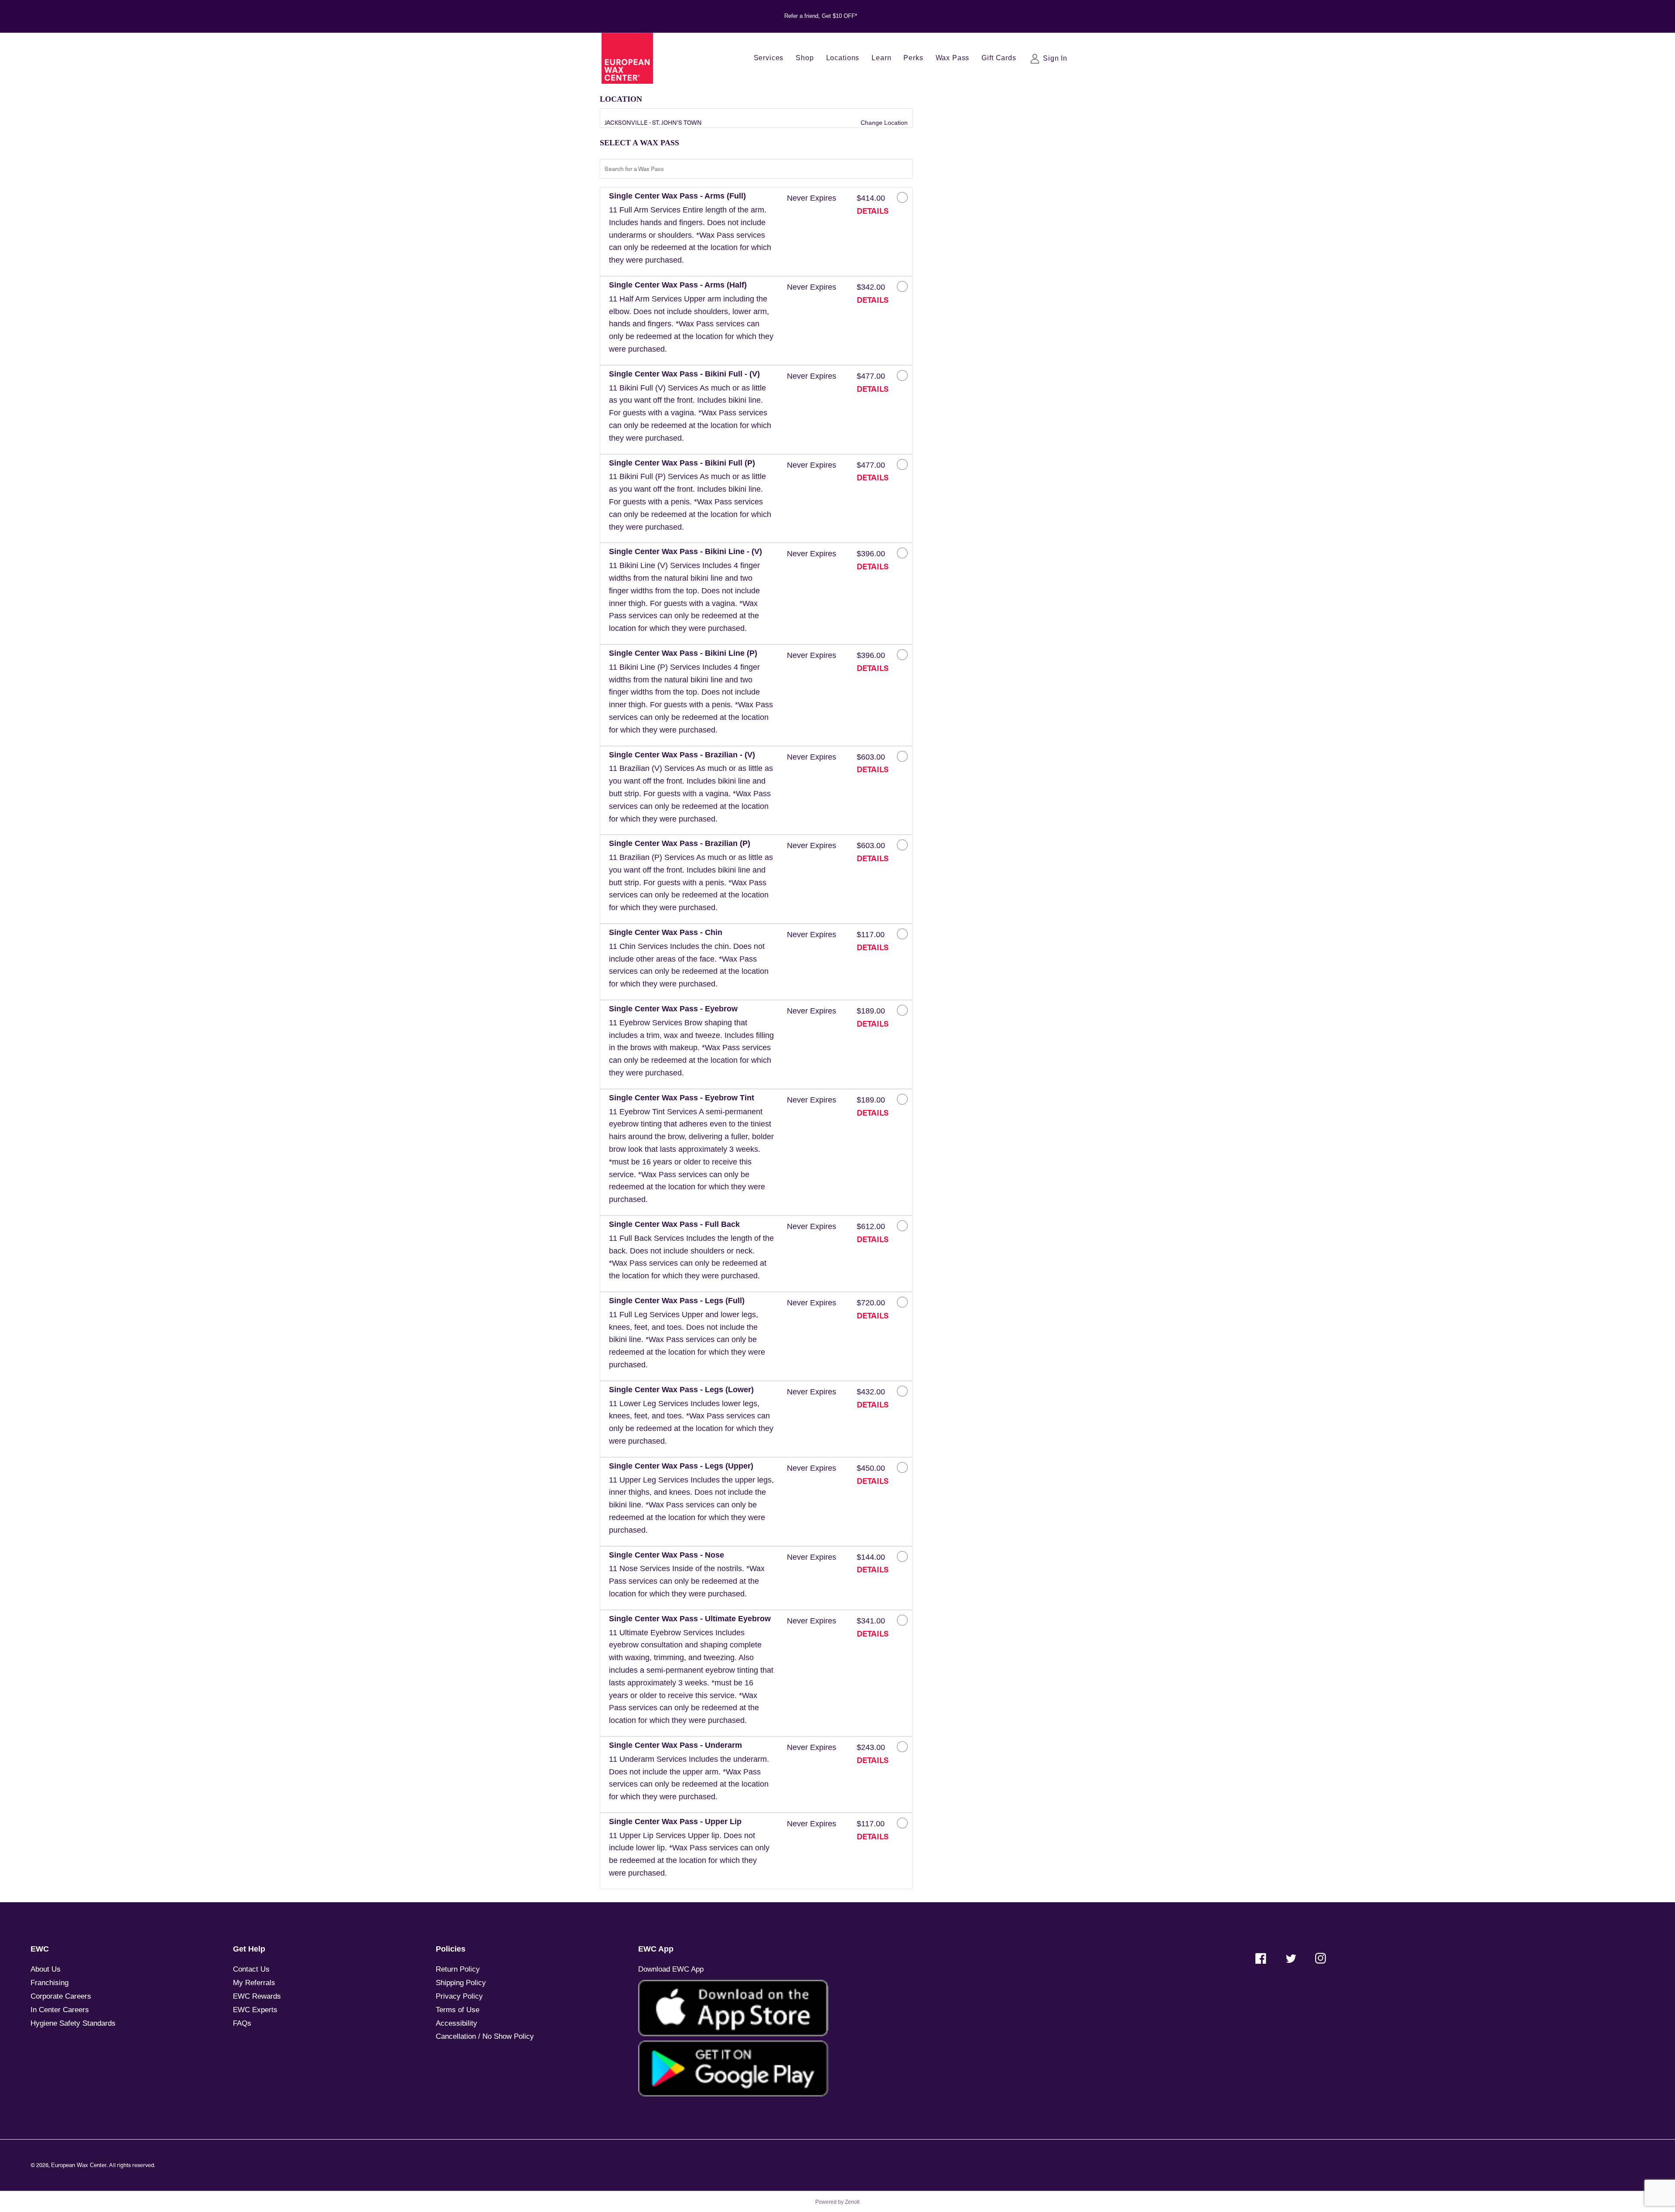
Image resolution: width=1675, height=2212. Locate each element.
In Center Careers (60, 2010)
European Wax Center (79, 2165)
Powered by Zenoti (837, 2202)
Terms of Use (458, 2010)
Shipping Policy (461, 1983)
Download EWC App (671, 1969)
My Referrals (254, 1983)
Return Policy (458, 1969)
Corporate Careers (61, 1996)
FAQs (242, 2023)
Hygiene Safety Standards (73, 2023)
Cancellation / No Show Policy (485, 2036)
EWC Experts (255, 2010)
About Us (46, 1969)
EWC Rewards (257, 1996)
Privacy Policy (459, 1996)
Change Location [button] (883, 123)
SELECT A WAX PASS (639, 143)
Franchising (50, 1983)
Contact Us (251, 1969)
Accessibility (456, 2023)
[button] (691, 232)
